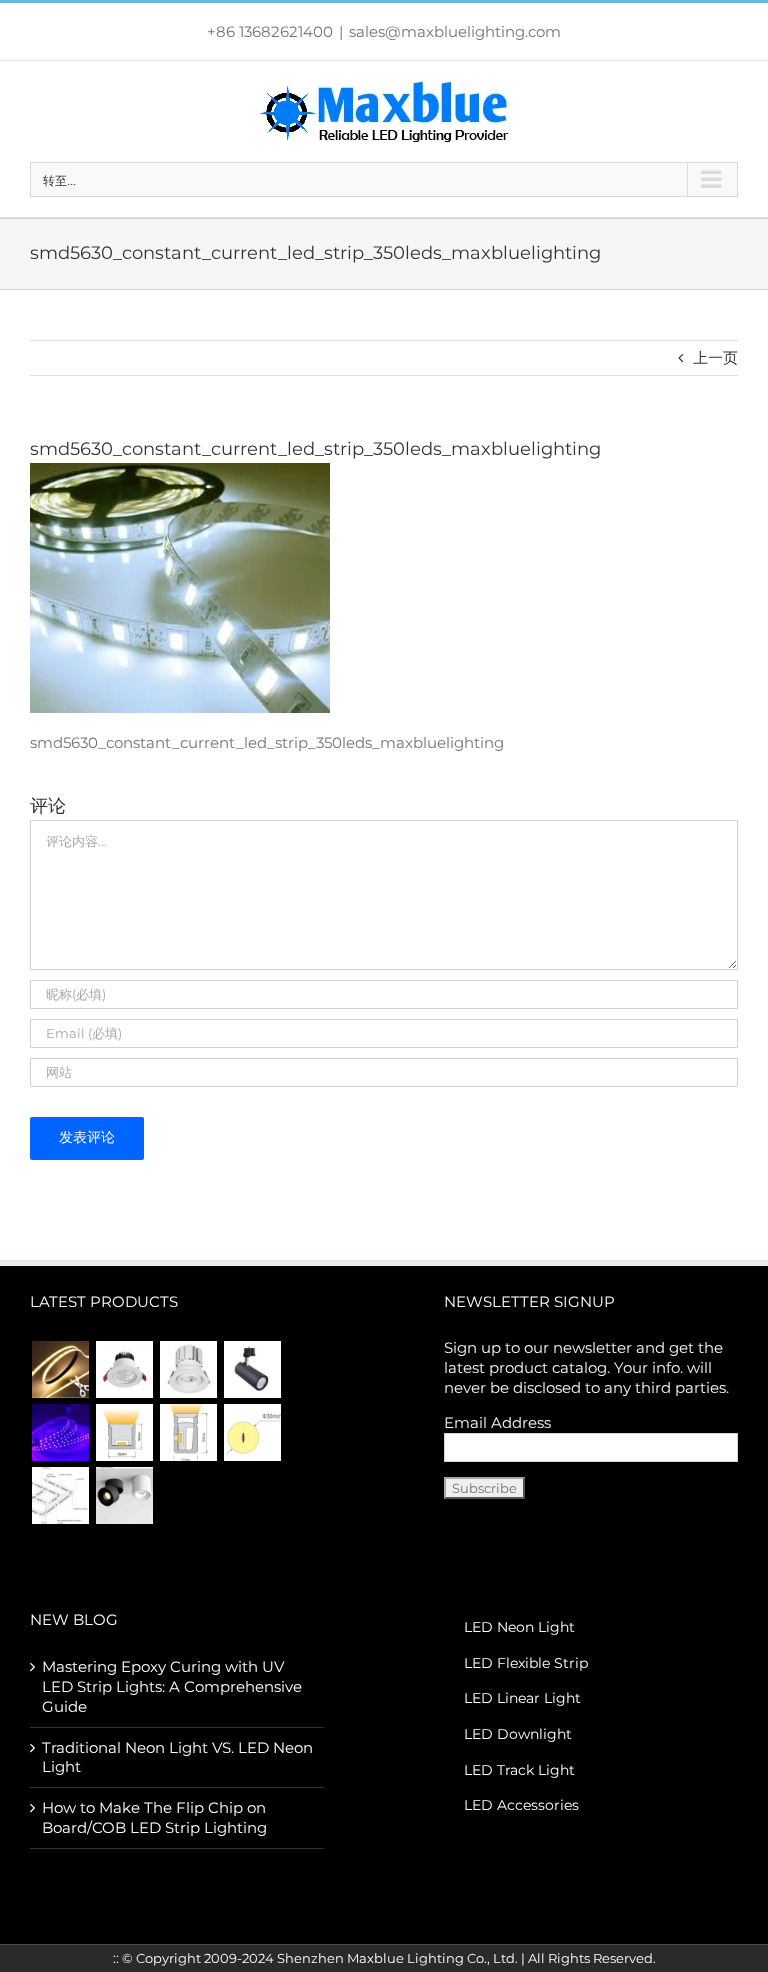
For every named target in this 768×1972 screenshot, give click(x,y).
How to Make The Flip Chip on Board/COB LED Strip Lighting (154, 1817)
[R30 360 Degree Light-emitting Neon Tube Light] (252, 1432)
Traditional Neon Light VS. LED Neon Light (177, 1757)
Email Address (497, 1422)
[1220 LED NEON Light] (188, 1432)
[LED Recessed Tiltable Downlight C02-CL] (124, 1369)
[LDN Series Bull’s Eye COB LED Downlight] (188, 1369)
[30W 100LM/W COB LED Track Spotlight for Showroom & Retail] (252, 1369)
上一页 (715, 357)
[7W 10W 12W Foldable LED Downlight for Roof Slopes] (124, 1495)
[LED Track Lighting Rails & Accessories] (60, 1495)
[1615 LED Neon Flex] (124, 1432)
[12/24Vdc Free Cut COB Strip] (60, 1369)
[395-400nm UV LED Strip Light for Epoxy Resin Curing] (60, 1432)
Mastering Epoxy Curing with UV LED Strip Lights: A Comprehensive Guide (172, 1686)
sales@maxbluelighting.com (455, 31)
